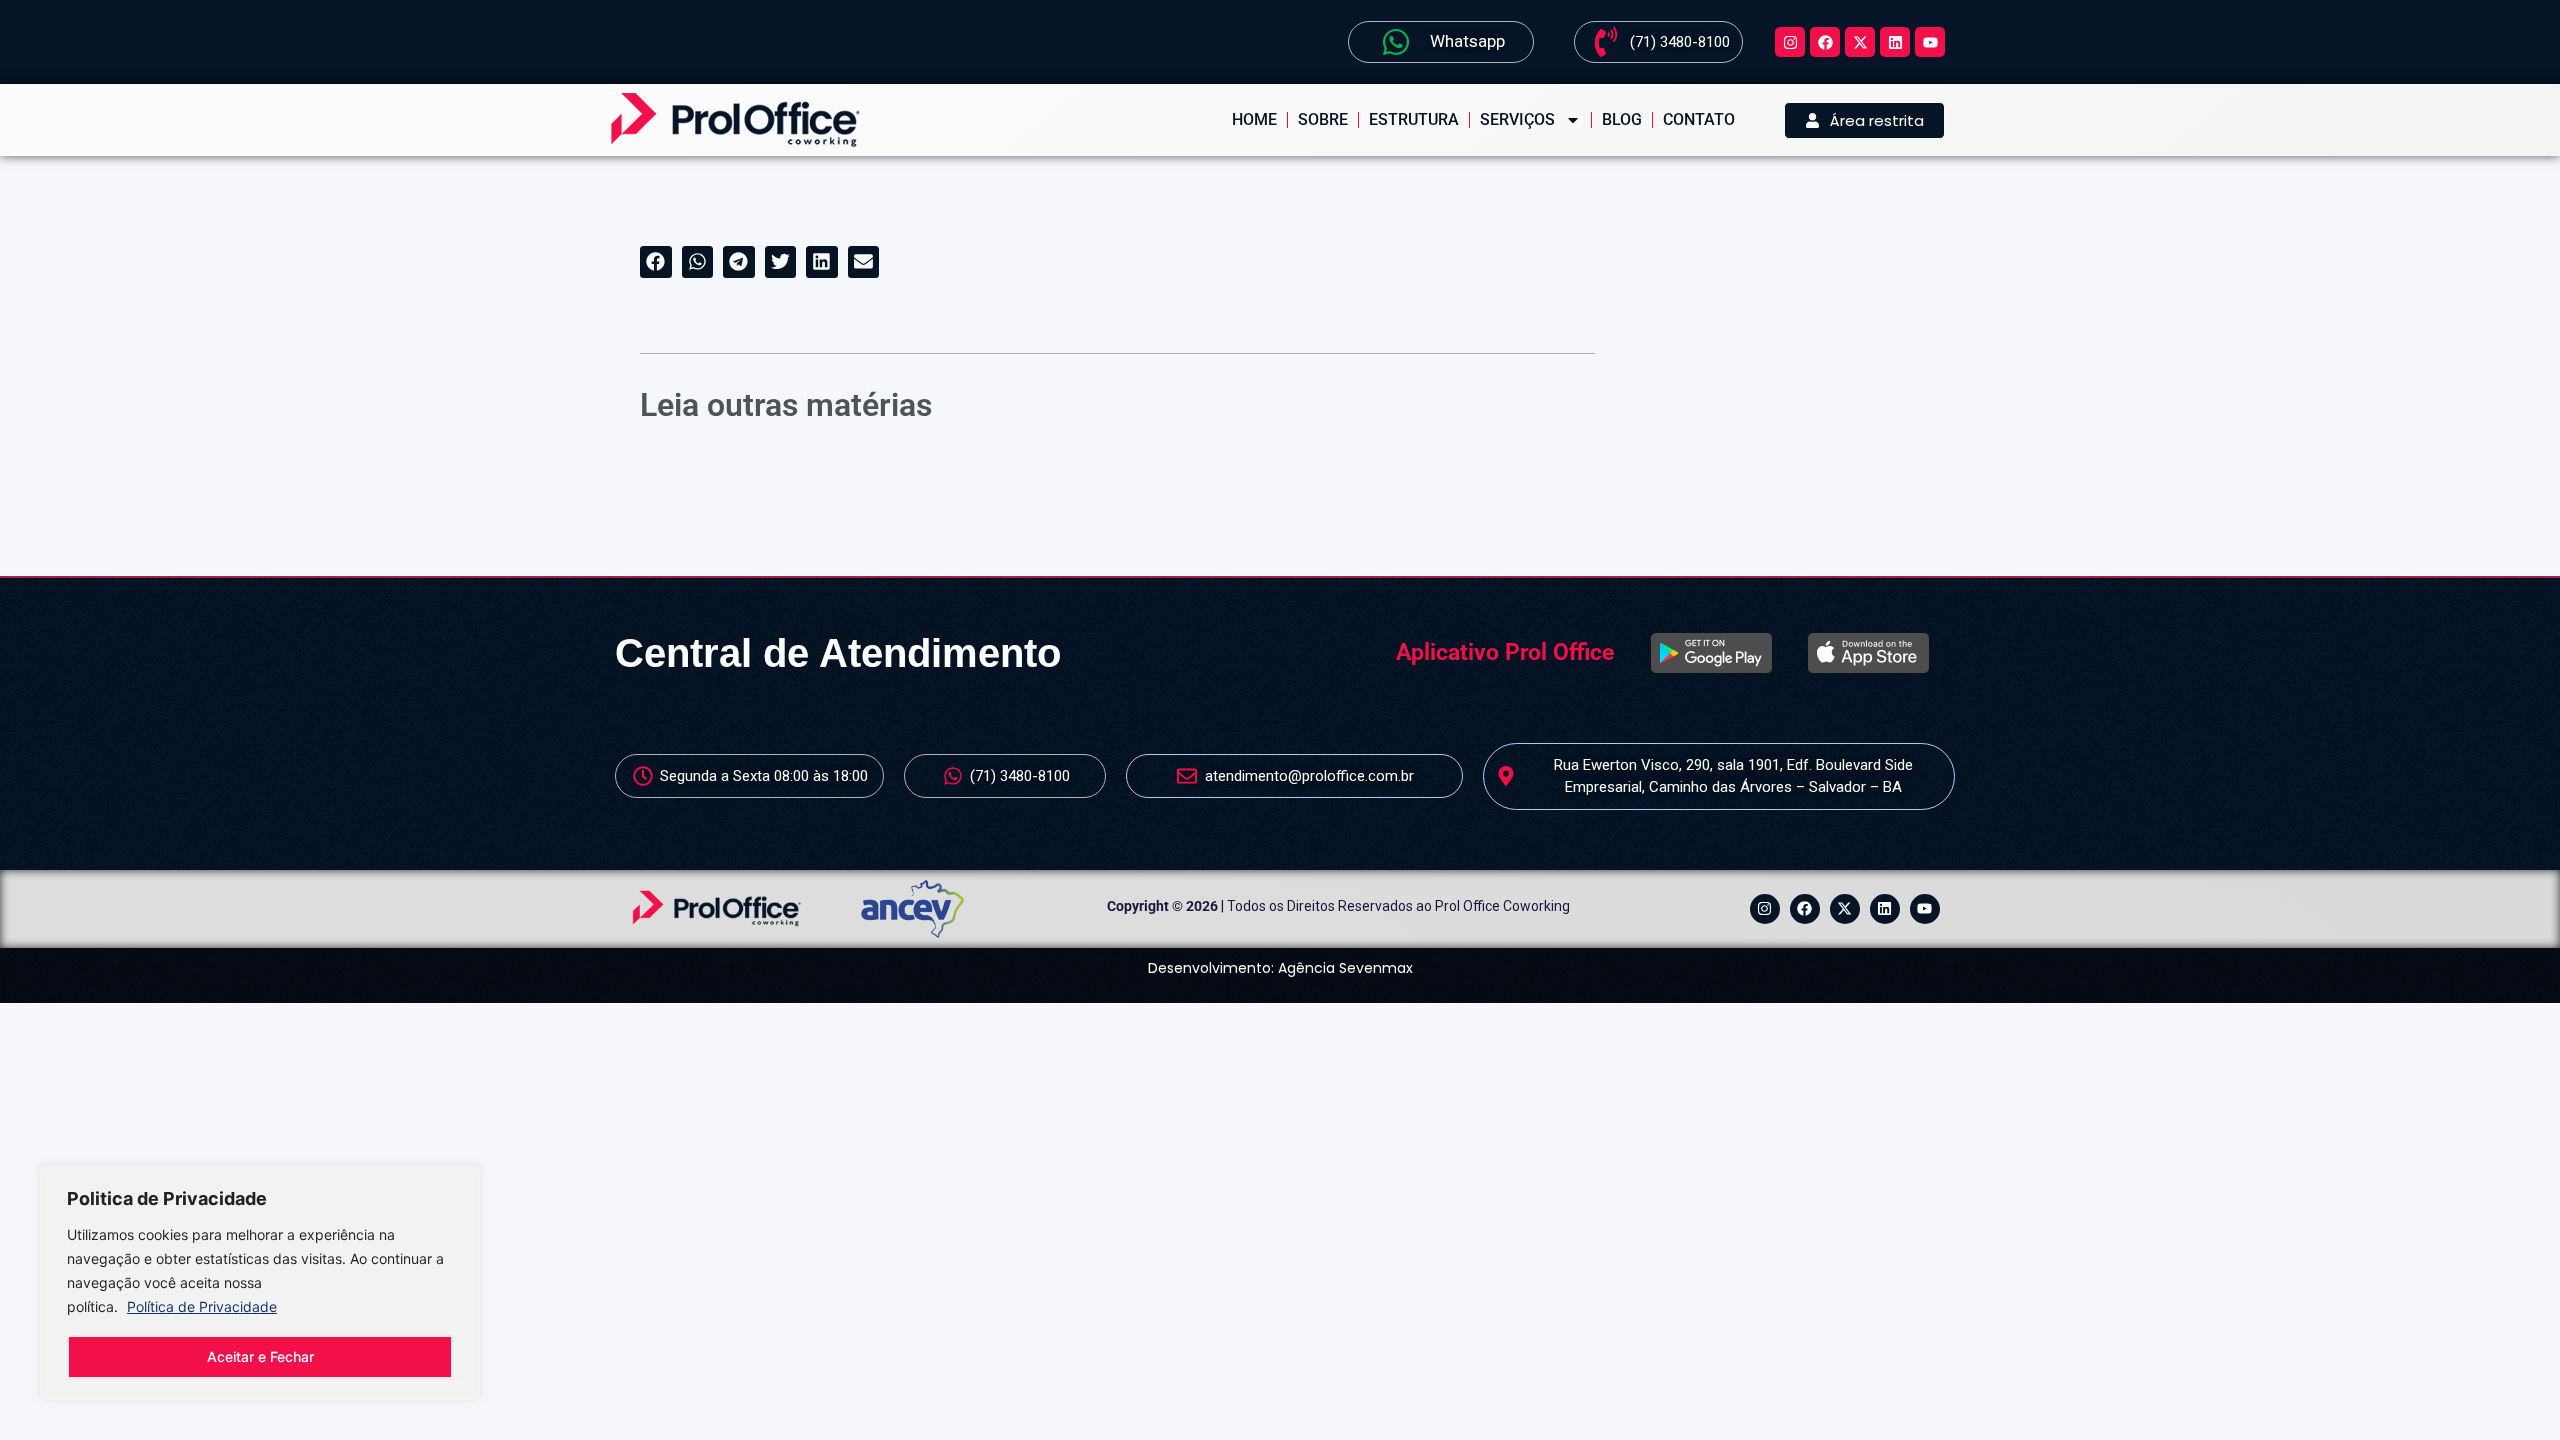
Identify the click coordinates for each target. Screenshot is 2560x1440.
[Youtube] (1930, 42)
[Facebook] (1825, 42)
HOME (1254, 119)
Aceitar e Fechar (260, 1356)
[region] (260, 1283)
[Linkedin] (1895, 42)
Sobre (1323, 119)
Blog (1622, 119)
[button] (656, 262)
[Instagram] (1790, 42)
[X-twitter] (1860, 42)
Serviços (1517, 119)
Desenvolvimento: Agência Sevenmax (1280, 968)
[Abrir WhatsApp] (2510, 1389)
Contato (1699, 119)
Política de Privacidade (202, 1306)
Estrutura (1414, 119)
